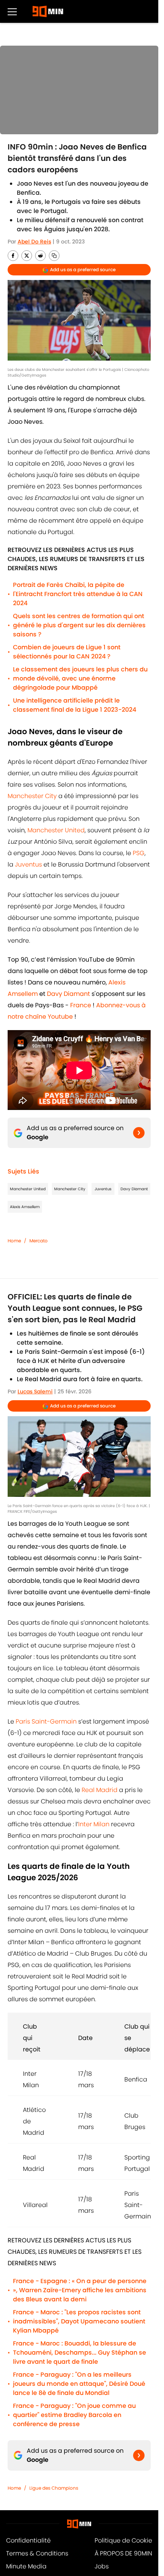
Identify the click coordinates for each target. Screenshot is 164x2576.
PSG (139, 853)
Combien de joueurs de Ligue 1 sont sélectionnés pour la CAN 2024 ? (67, 652)
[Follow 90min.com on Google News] (139, 1133)
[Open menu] (12, 11)
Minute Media (26, 2566)
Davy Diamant (134, 1189)
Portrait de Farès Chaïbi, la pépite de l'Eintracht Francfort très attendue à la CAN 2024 (78, 594)
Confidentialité (28, 2540)
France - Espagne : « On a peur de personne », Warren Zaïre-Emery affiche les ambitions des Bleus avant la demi (80, 2290)
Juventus (28, 864)
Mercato (39, 1241)
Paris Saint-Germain (46, 1721)
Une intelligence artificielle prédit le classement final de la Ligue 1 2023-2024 (75, 705)
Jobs (102, 2566)
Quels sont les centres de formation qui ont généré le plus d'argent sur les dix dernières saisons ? (79, 625)
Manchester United (56, 830)
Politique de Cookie (123, 2540)
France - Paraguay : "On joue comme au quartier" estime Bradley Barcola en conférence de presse (74, 2415)
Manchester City (32, 796)
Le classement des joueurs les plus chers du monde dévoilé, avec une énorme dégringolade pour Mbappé (80, 678)
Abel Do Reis (34, 242)
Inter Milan (94, 1824)
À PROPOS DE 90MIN (123, 2553)
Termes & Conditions (37, 2553)
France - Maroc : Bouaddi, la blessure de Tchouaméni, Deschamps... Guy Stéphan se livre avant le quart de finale (80, 2353)
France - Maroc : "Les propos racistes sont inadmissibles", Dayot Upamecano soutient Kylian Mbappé (79, 2321)
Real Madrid (100, 1790)
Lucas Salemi (35, 1391)
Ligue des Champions (54, 2488)
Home (14, 1241)
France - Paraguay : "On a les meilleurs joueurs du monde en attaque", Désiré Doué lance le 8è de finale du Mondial (79, 2384)
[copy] (54, 256)
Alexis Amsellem (25, 1207)
